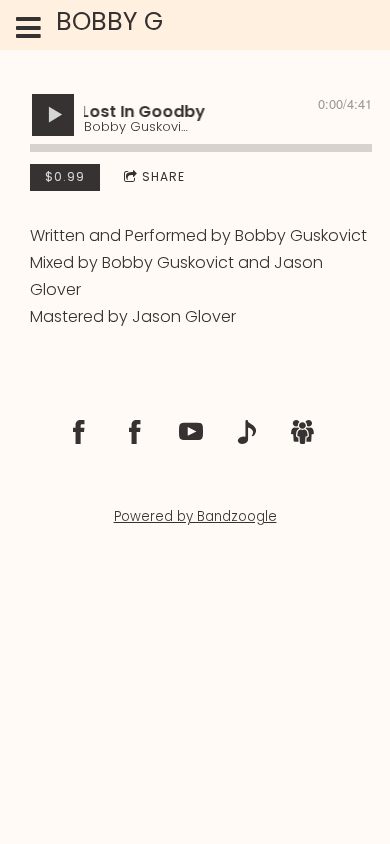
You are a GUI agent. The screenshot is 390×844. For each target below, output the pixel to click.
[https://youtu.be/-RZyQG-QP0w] (191, 432)
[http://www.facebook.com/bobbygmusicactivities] (79, 432)
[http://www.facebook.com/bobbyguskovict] (135, 432)
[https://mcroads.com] (247, 432)
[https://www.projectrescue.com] (303, 432)
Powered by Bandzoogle (195, 516)
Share (163, 176)
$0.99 (65, 176)
